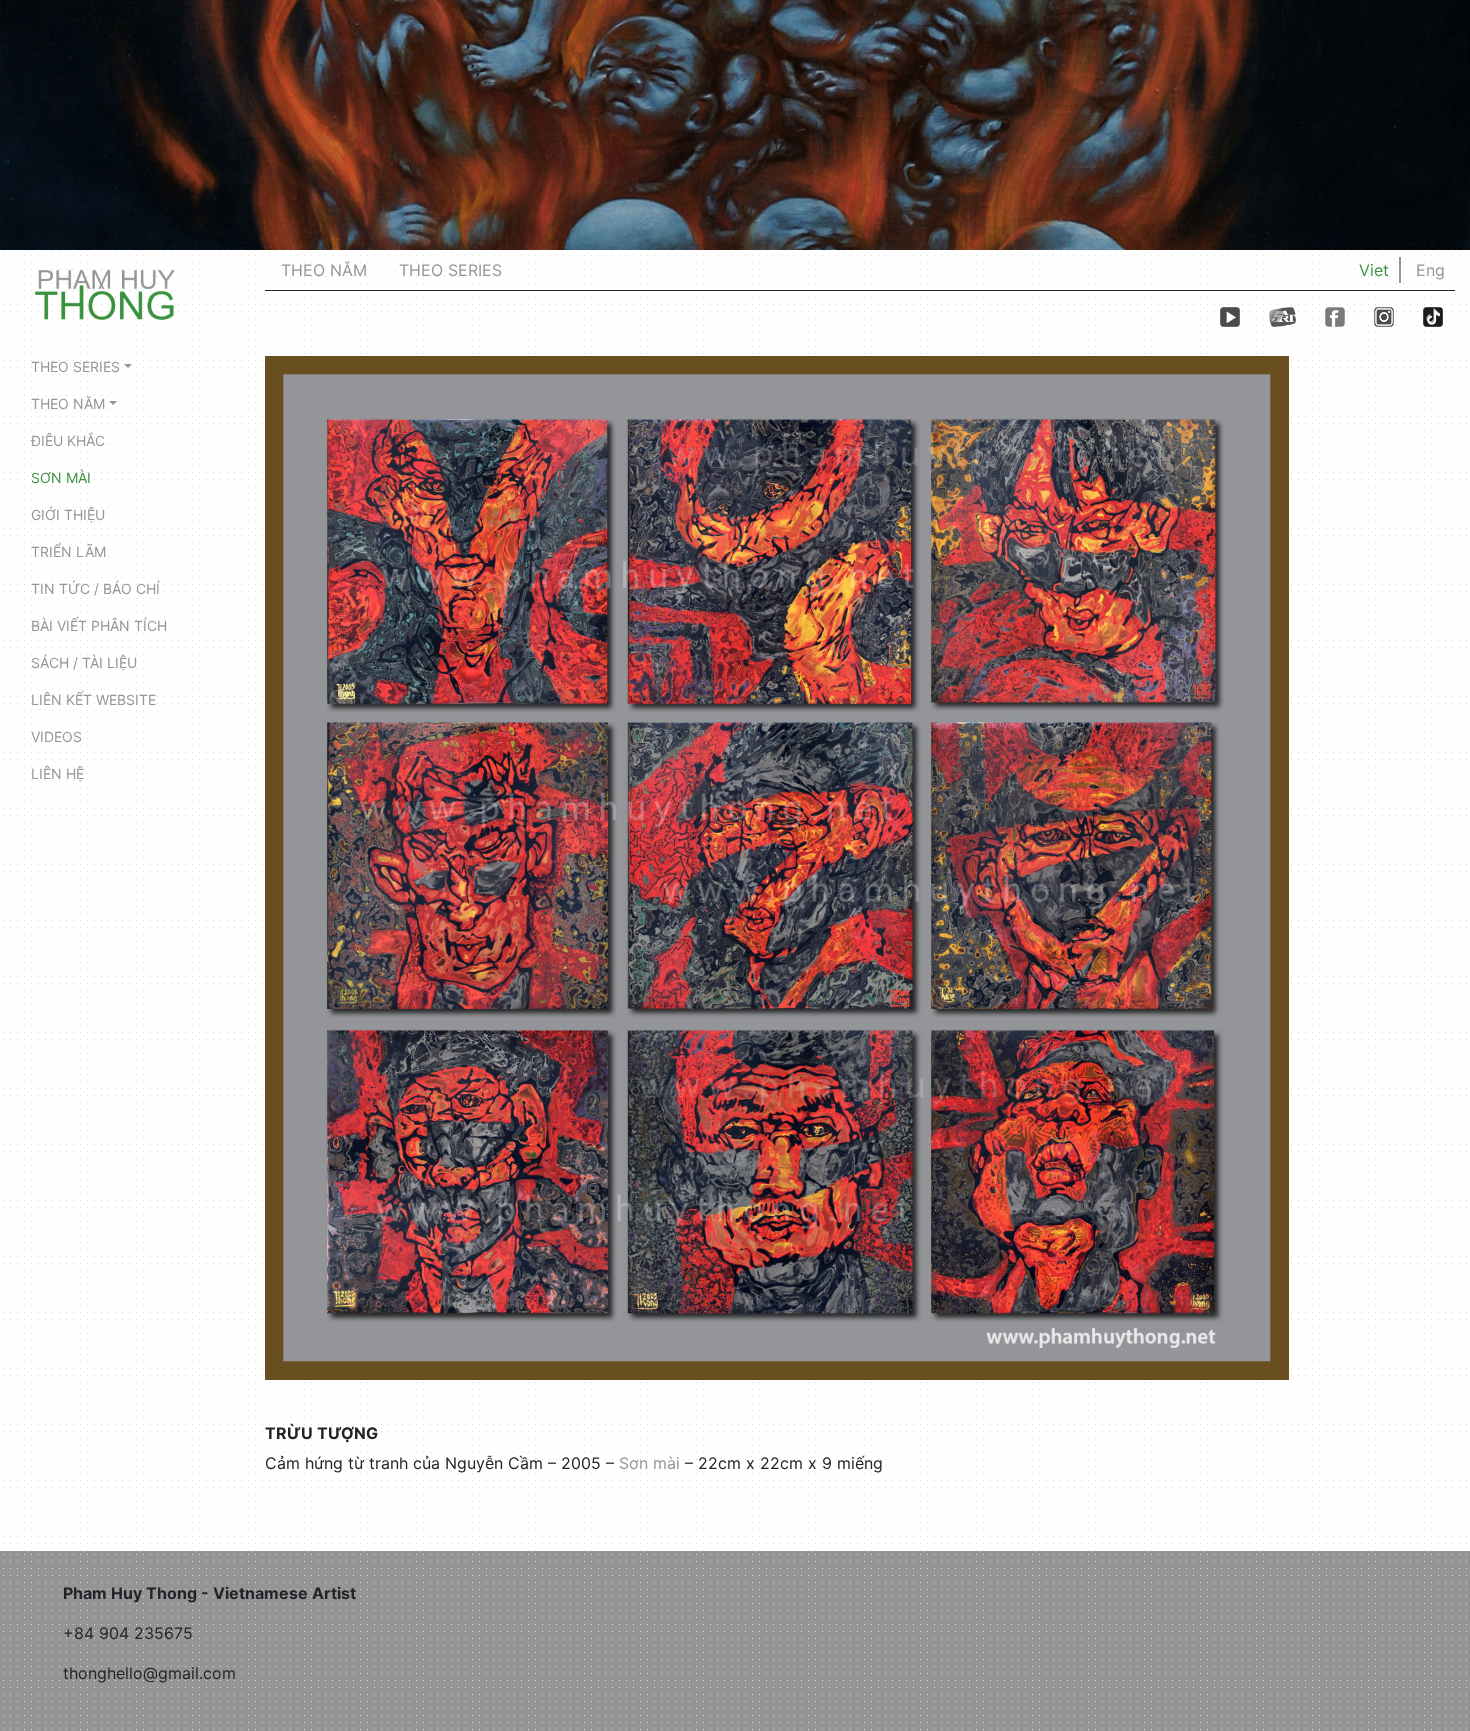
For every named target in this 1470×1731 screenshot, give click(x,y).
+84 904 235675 (128, 1633)
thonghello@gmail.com (149, 1673)
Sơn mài (649, 1463)
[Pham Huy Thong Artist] (105, 293)
